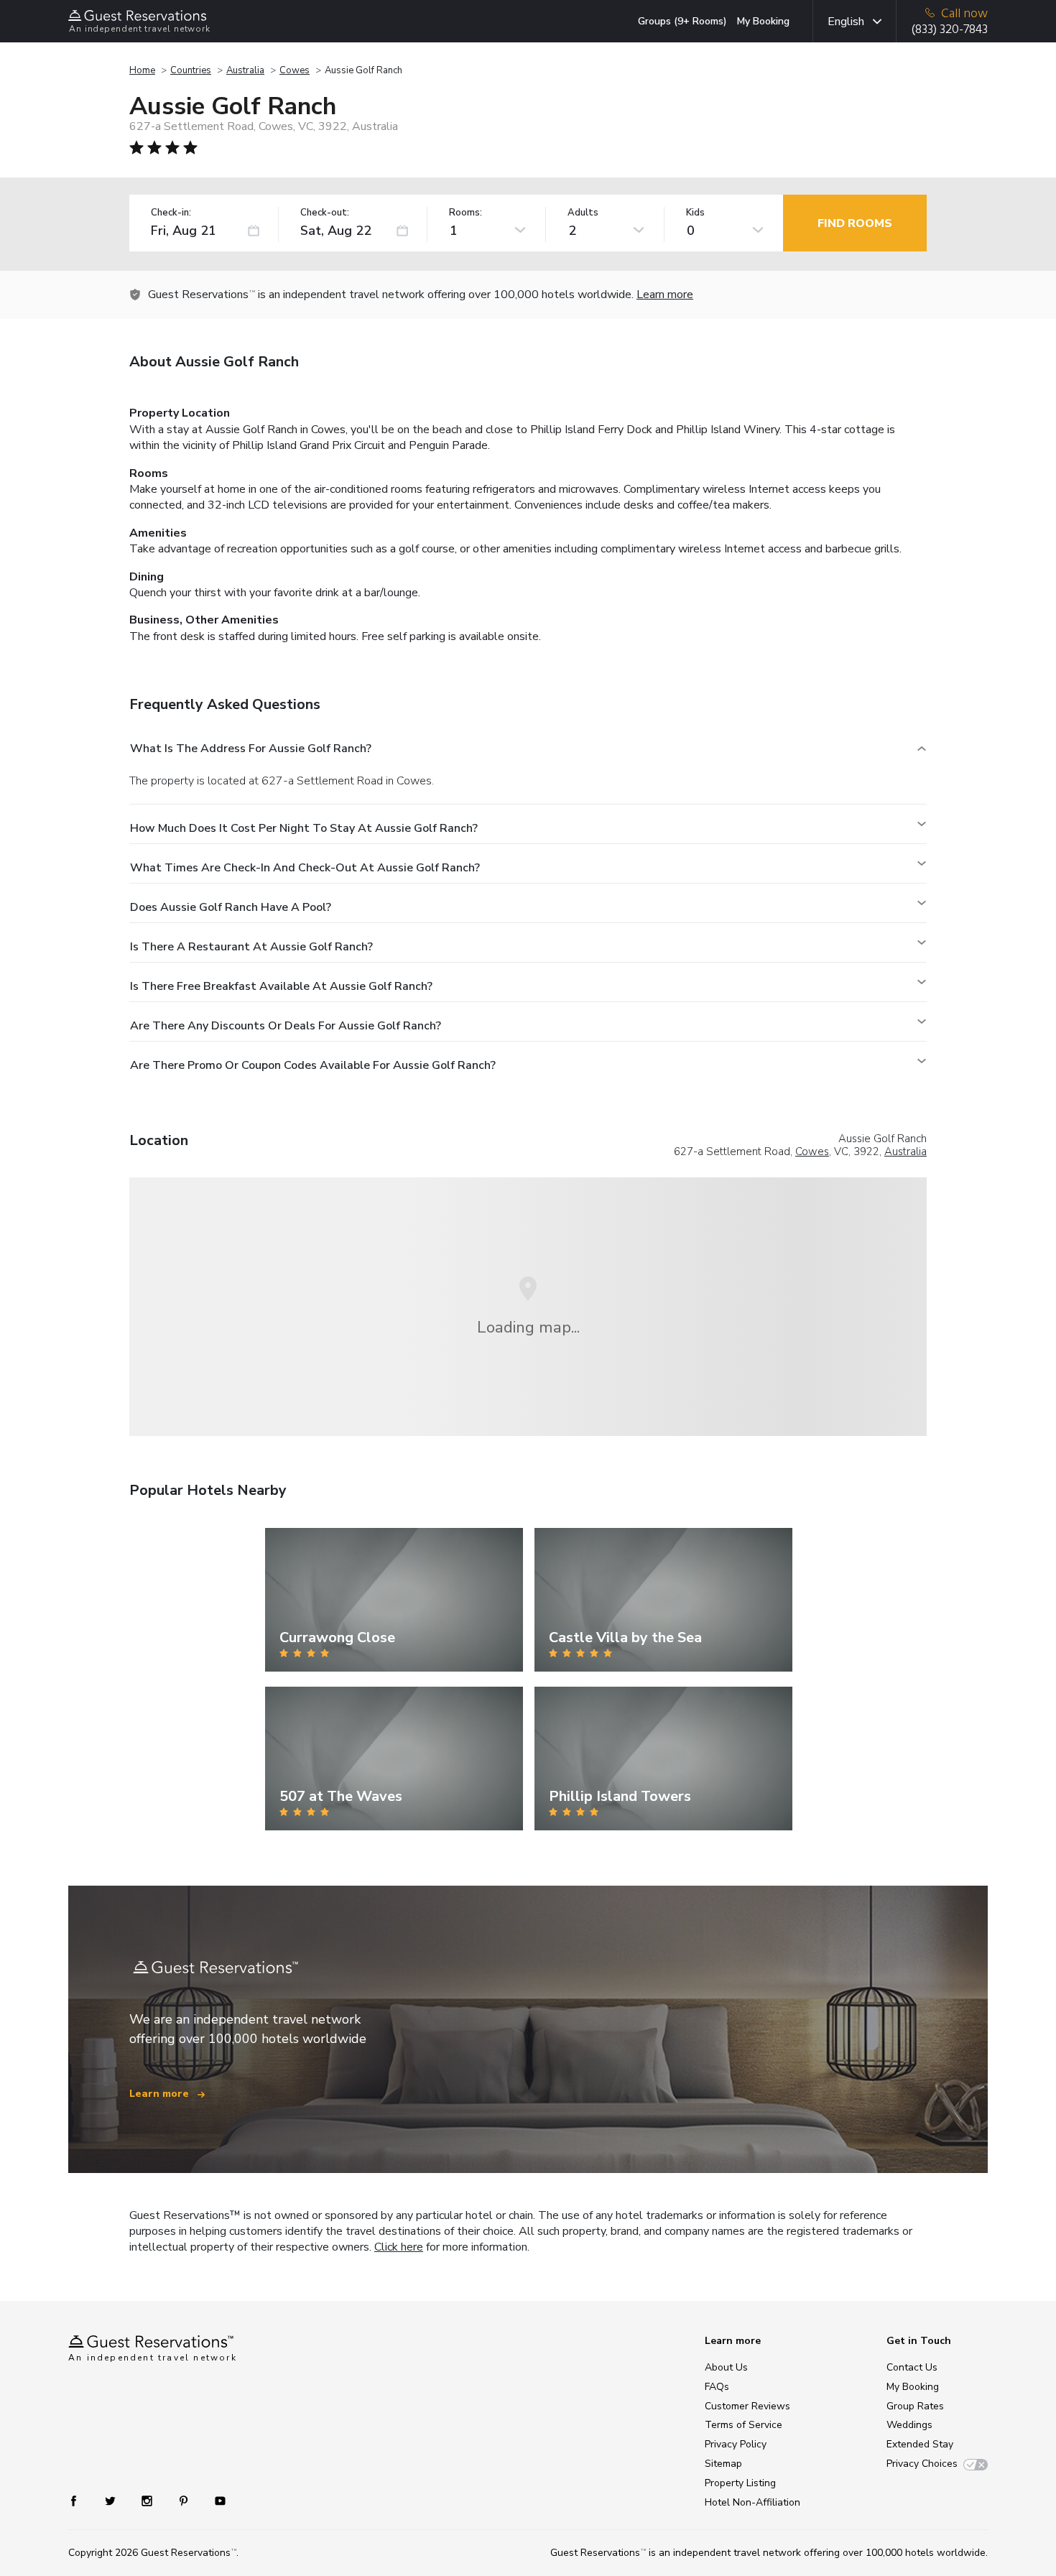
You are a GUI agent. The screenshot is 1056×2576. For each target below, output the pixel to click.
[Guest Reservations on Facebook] (81, 2500)
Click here (399, 2247)
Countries (191, 70)
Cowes (295, 70)
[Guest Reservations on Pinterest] (185, 2500)
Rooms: (466, 213)
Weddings (909, 2425)
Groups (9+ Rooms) (682, 21)
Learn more (665, 295)
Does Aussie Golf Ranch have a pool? (231, 907)
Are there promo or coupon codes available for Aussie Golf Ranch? (313, 1065)
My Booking (763, 21)
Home (142, 70)
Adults (583, 213)
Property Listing (740, 2483)
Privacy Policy (736, 2444)
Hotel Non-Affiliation (752, 2502)
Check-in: (171, 213)
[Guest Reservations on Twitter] (112, 2500)
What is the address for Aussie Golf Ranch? (251, 749)
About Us (726, 2367)
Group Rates (915, 2406)
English (846, 22)
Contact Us (912, 2367)
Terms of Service (744, 2425)
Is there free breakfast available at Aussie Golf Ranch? (281, 986)
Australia (245, 70)
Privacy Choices (922, 2464)
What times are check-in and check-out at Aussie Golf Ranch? (305, 868)
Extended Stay (920, 2444)
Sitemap (723, 2464)
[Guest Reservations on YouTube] (214, 2500)
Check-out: (325, 213)
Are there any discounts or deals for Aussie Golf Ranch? (286, 1026)
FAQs (717, 2387)
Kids (695, 213)
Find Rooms (855, 223)
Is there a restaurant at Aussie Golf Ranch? (251, 947)
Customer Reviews (747, 2406)
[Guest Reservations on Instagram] (148, 2500)
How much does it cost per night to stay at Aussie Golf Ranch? (304, 828)
